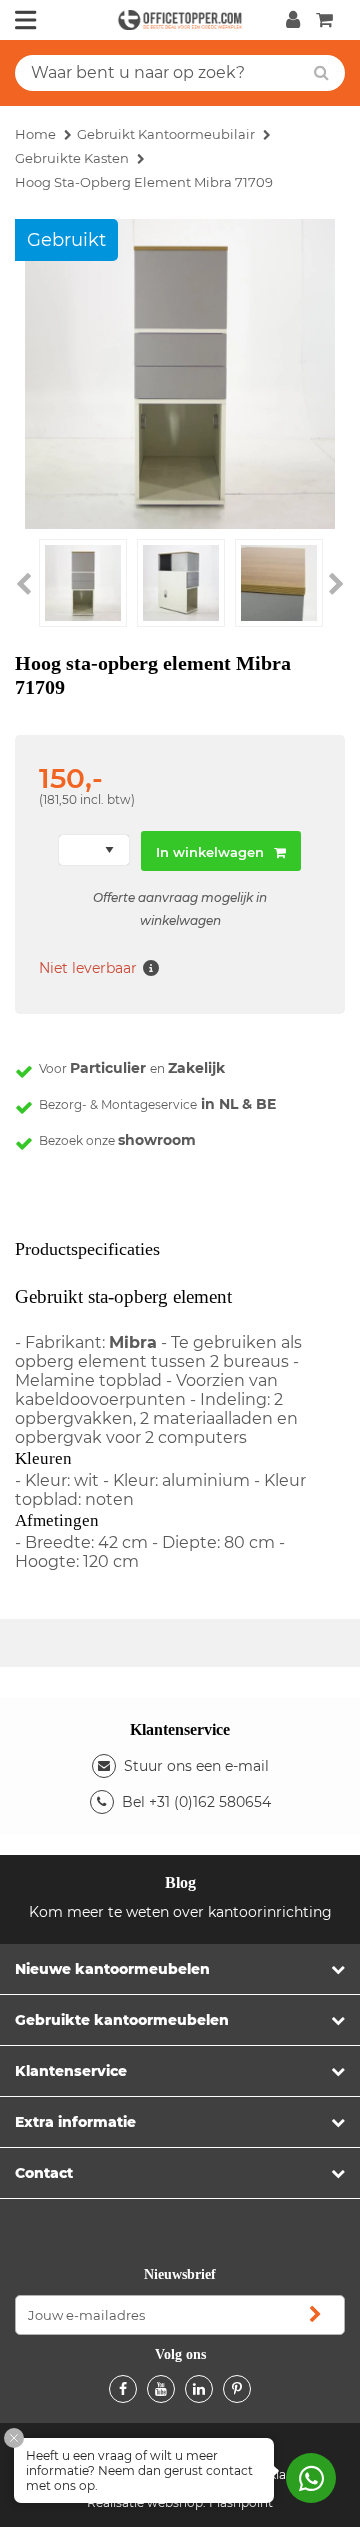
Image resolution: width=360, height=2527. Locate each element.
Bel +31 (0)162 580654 (196, 1802)
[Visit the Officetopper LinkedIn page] (199, 2389)
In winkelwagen (210, 852)
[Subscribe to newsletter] (315, 2315)
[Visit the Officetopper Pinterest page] (237, 2389)
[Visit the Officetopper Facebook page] (123, 2389)
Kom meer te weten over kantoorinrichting (180, 1912)
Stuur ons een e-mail (196, 1766)
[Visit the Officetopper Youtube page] (161, 2389)
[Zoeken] (321, 73)
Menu (26, 20)
